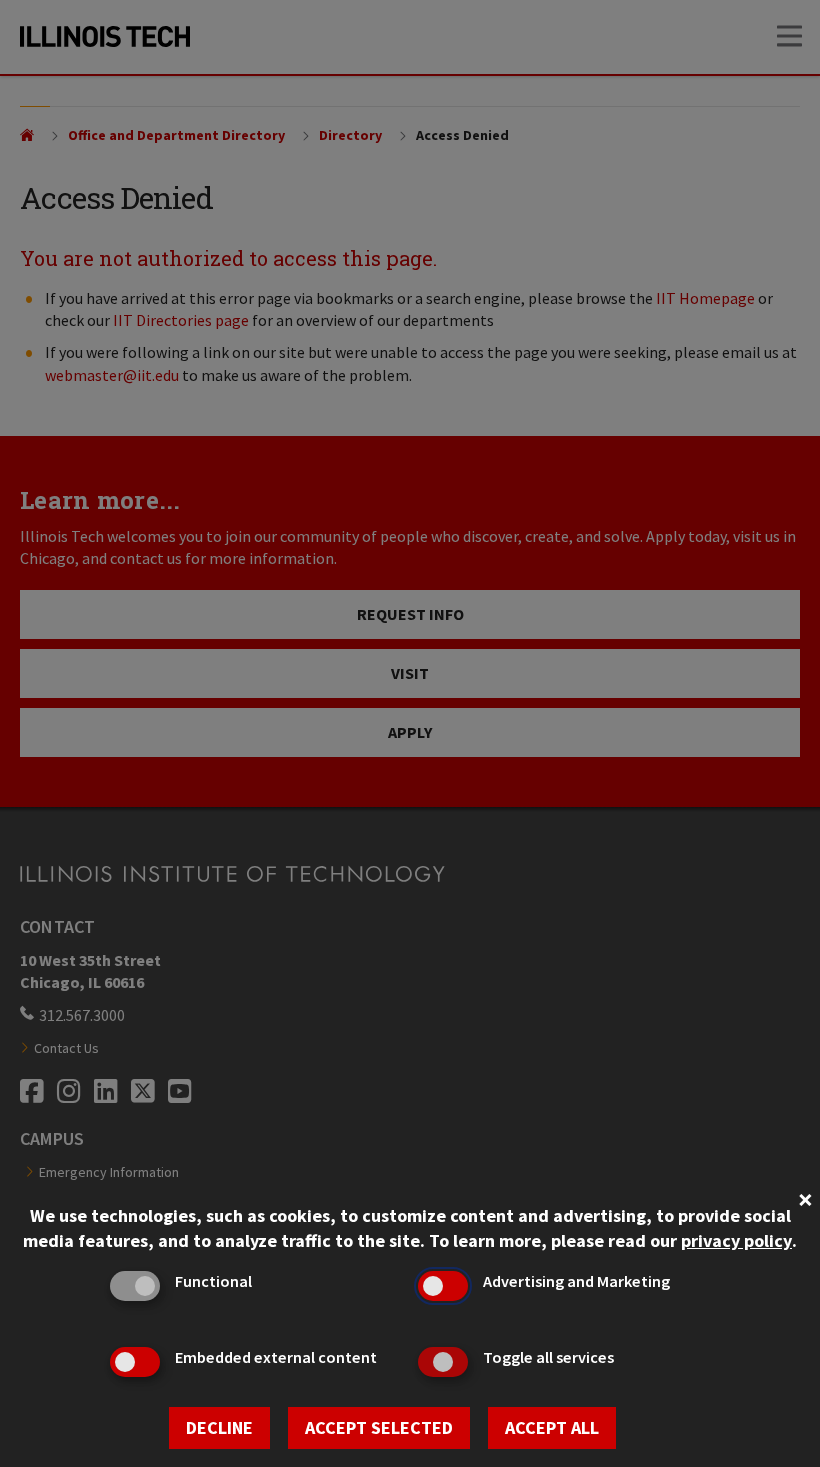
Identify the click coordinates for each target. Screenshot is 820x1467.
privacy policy (736, 1240)
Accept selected (379, 1427)
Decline (219, 1427)
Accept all (552, 1427)
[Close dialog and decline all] (805, 1197)
